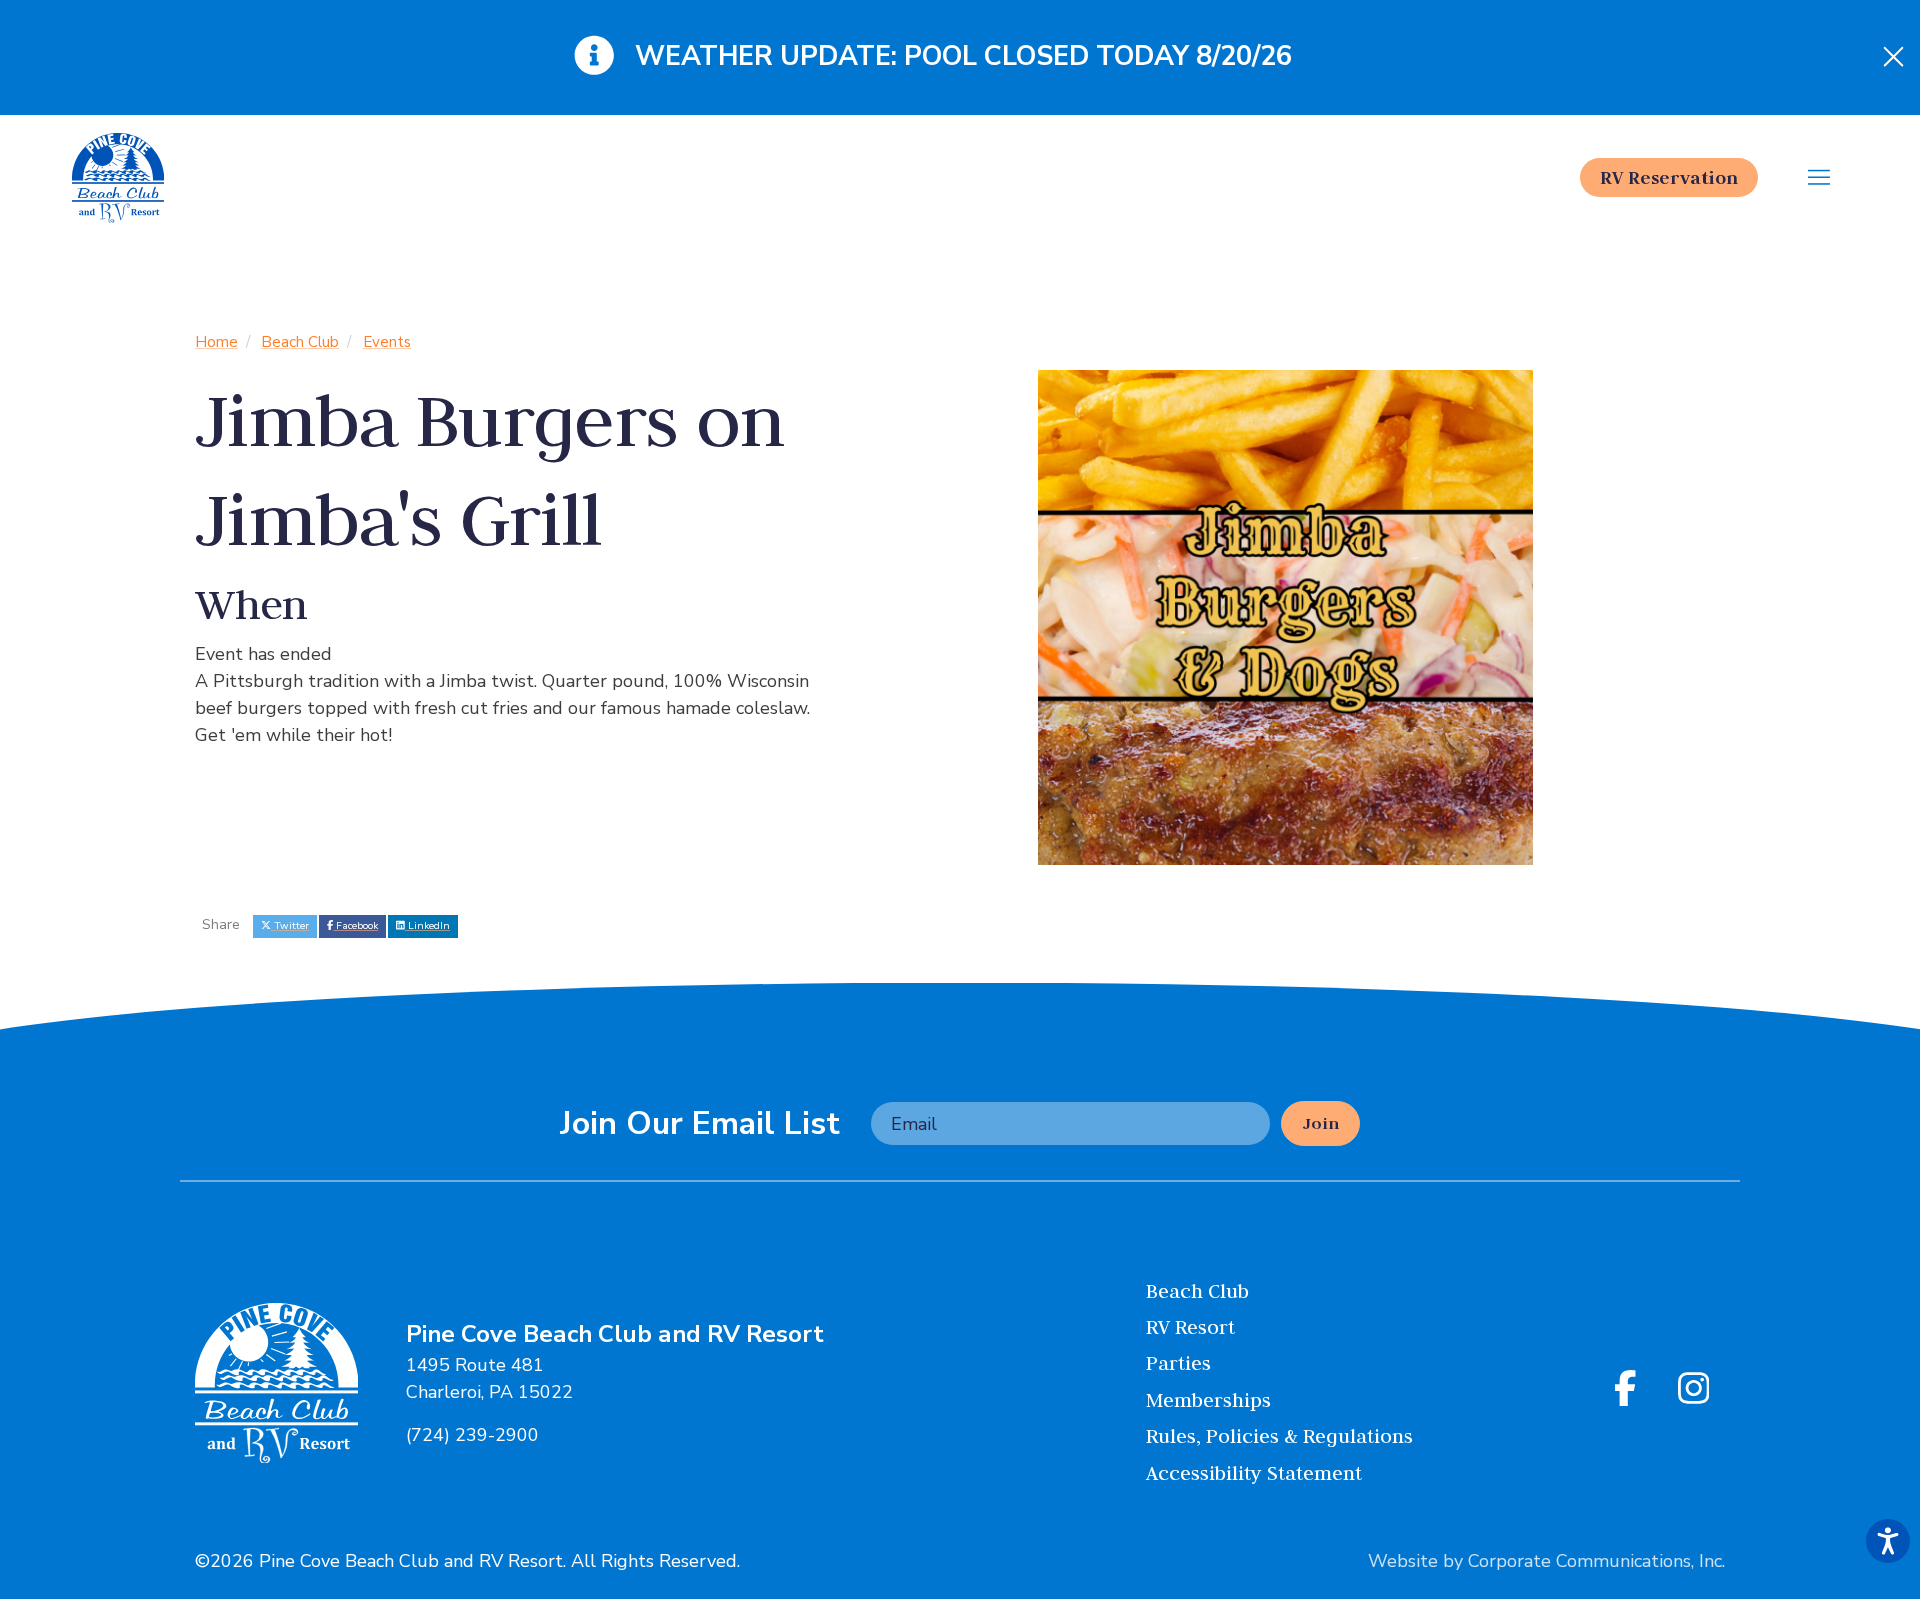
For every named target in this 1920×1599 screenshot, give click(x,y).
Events (387, 342)
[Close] (1893, 58)
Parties (1178, 1362)
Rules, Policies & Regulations (1279, 1435)
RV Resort (1190, 1326)
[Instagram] (1694, 1390)
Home (216, 342)
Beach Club (300, 342)
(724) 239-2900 (472, 1435)
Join (1320, 1123)
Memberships (1208, 1399)
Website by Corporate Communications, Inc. (1546, 1561)
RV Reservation (1669, 177)
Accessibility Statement (1254, 1472)
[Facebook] (1630, 1390)
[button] (1819, 178)
